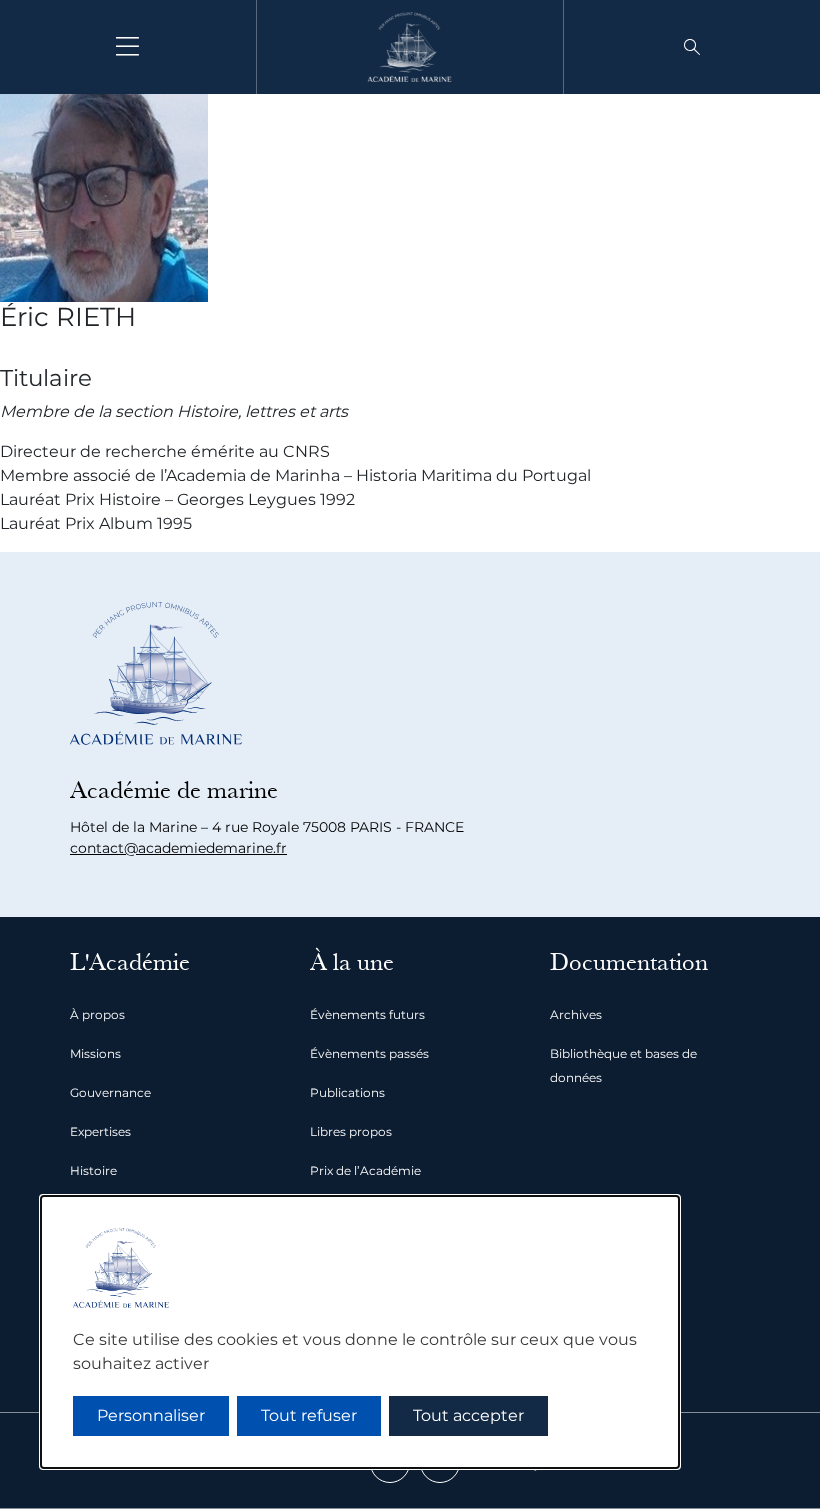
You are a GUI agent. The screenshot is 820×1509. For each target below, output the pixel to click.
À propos (97, 1014)
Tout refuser (309, 1415)
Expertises (100, 1131)
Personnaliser (151, 1415)
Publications (347, 1092)
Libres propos (351, 1131)
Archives (576, 1014)
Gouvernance (110, 1092)
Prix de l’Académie (365, 1170)
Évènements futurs (367, 1014)
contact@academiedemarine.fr (178, 848)
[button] (692, 47)
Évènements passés (369, 1053)
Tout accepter (468, 1415)
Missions (95, 1053)
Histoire (93, 1170)
